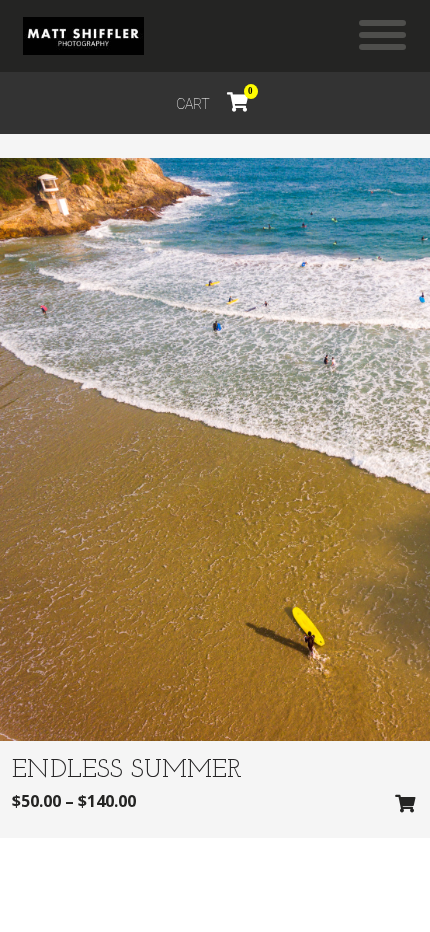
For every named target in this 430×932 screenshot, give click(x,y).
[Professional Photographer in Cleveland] (83, 36)
